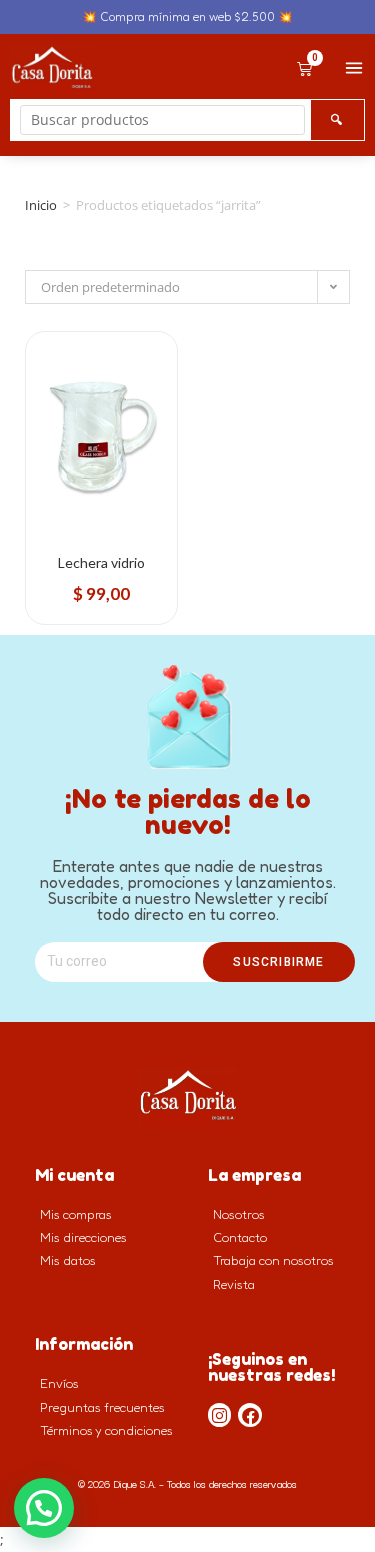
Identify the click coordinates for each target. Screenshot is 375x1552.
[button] (44, 1508)
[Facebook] (250, 1415)
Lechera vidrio (101, 562)
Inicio (41, 205)
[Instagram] (220, 1415)
